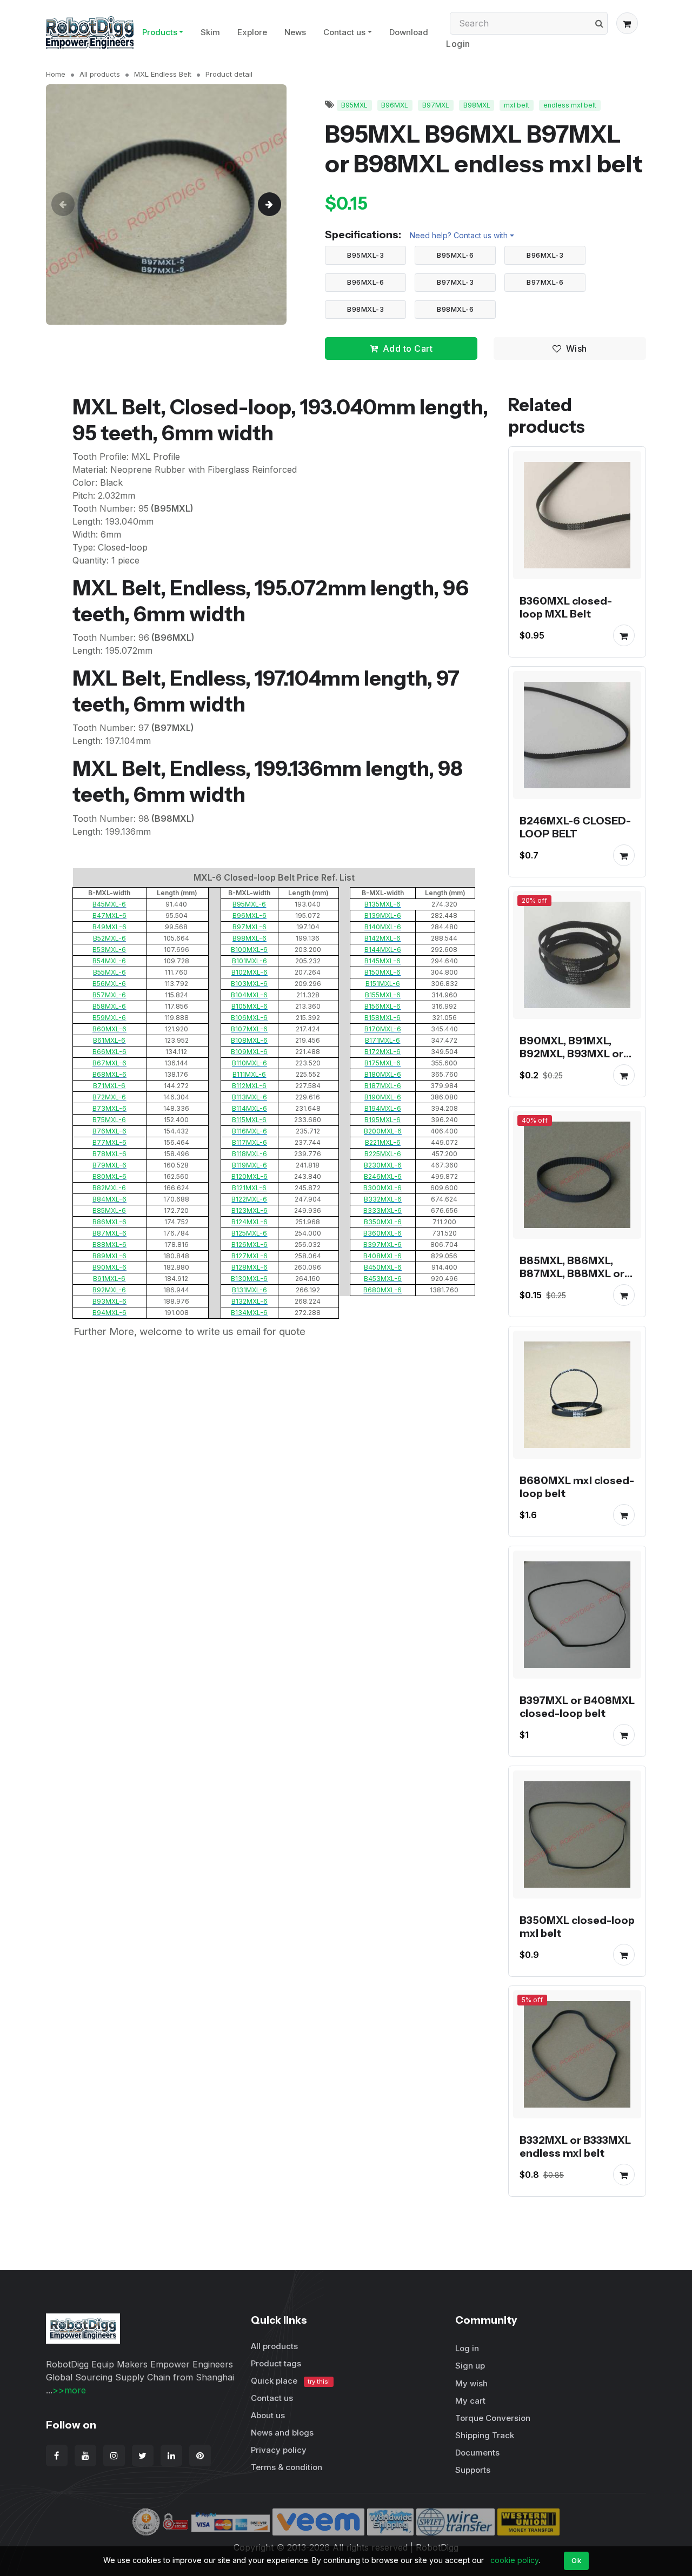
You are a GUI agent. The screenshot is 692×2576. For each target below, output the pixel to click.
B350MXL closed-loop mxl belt (577, 1927)
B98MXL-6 (455, 309)
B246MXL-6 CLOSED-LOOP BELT (575, 827)
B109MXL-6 (249, 1052)
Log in (467, 2348)
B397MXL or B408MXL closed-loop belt (577, 1707)
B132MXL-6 (249, 1301)
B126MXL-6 (249, 1245)
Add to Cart (408, 348)
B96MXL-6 (365, 282)
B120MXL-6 (249, 1176)
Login (458, 44)
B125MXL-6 (249, 1233)
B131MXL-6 (249, 1290)
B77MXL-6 (109, 1142)
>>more (69, 2390)
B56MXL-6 (109, 984)
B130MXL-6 (249, 1279)
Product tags (276, 2363)
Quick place (290, 2381)
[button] (627, 23)
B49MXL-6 (109, 927)
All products (100, 74)
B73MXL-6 (109, 1108)
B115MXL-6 (249, 1120)
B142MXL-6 (382, 938)
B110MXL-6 (249, 1063)
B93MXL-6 (109, 1301)
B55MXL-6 (109, 972)
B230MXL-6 (383, 1165)
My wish (471, 2383)
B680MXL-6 (382, 1290)
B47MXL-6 (109, 915)
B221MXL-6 (383, 1142)
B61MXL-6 (109, 1040)
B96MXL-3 (545, 255)
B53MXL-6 (109, 950)
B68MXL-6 (109, 1074)
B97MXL (436, 105)
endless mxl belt (570, 105)
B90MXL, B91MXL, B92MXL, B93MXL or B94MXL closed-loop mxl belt (574, 1060)
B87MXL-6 (109, 1233)
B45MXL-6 (109, 904)
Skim (210, 32)
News (295, 32)
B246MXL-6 (383, 1176)
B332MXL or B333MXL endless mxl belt (575, 2146)
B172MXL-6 (382, 1052)
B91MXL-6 (109, 1279)
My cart (470, 2401)
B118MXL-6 (249, 1154)
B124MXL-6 (249, 1222)
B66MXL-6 (109, 1052)
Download (409, 32)
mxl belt (517, 105)
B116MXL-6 (249, 1131)
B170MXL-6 (383, 1029)
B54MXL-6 (109, 961)
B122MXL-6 (249, 1199)
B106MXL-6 (249, 1018)
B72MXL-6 (109, 1097)
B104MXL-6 (249, 995)
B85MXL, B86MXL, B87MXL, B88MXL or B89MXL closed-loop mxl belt (574, 1280)
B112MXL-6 (249, 1086)
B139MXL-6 (383, 915)
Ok (576, 2560)
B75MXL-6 (109, 1120)
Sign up (470, 2366)
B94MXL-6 (109, 1313)
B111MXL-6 (249, 1074)
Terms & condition (287, 2467)
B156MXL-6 (382, 1006)
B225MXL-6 (383, 1154)
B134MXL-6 (249, 1313)
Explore (252, 32)
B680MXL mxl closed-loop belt (577, 1487)
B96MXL (395, 105)
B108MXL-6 (249, 1040)
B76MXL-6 (109, 1131)
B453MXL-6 (383, 1279)
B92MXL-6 (109, 1290)
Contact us (344, 32)
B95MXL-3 (365, 255)
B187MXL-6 (383, 1086)
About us (268, 2415)
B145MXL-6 (382, 961)
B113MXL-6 (249, 1097)
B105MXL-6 (249, 1006)
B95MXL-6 (455, 255)
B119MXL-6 (249, 1165)
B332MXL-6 (383, 1199)
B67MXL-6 (109, 1063)
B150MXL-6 (382, 972)
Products (160, 32)
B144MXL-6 (383, 950)
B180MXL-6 (383, 1074)
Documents (477, 2453)
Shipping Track (485, 2435)
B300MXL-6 (382, 1188)
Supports (473, 2470)
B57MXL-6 (109, 995)
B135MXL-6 (382, 904)
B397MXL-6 (382, 1245)
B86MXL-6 (109, 1222)
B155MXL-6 (383, 995)
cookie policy (514, 2560)
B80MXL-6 (109, 1176)
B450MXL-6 (383, 1267)
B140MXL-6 (383, 927)
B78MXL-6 (109, 1154)
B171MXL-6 (382, 1040)
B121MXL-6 (249, 1188)
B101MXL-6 (249, 961)
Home (56, 74)
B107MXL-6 (249, 1029)
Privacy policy (279, 2450)
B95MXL (354, 105)
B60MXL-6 (109, 1029)
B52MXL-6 (109, 938)
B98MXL (477, 105)
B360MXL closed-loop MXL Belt (566, 607)
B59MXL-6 (109, 1018)
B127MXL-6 (249, 1256)
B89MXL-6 (109, 1256)
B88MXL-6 (109, 1245)
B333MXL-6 (382, 1210)
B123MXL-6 (249, 1210)
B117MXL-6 (249, 1142)
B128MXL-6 (249, 1267)
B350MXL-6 (383, 1222)
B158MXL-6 (382, 1018)
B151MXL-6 (383, 984)
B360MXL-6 (382, 1233)
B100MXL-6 (249, 950)
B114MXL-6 (249, 1108)
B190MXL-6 (383, 1097)
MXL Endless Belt (163, 74)
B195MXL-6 (382, 1120)
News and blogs (282, 2433)
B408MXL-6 (382, 1256)
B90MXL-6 (109, 1267)
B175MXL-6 (382, 1063)
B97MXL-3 (455, 282)
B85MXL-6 (109, 1210)
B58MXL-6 (109, 1006)
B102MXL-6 (249, 972)
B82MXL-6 (109, 1188)
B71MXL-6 (109, 1086)
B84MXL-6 (109, 1199)
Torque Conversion (493, 2418)
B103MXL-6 (249, 984)
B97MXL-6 (545, 282)
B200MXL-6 (383, 1131)
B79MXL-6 (109, 1165)
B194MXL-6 (383, 1108)
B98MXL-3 (365, 309)
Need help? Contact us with (459, 235)
